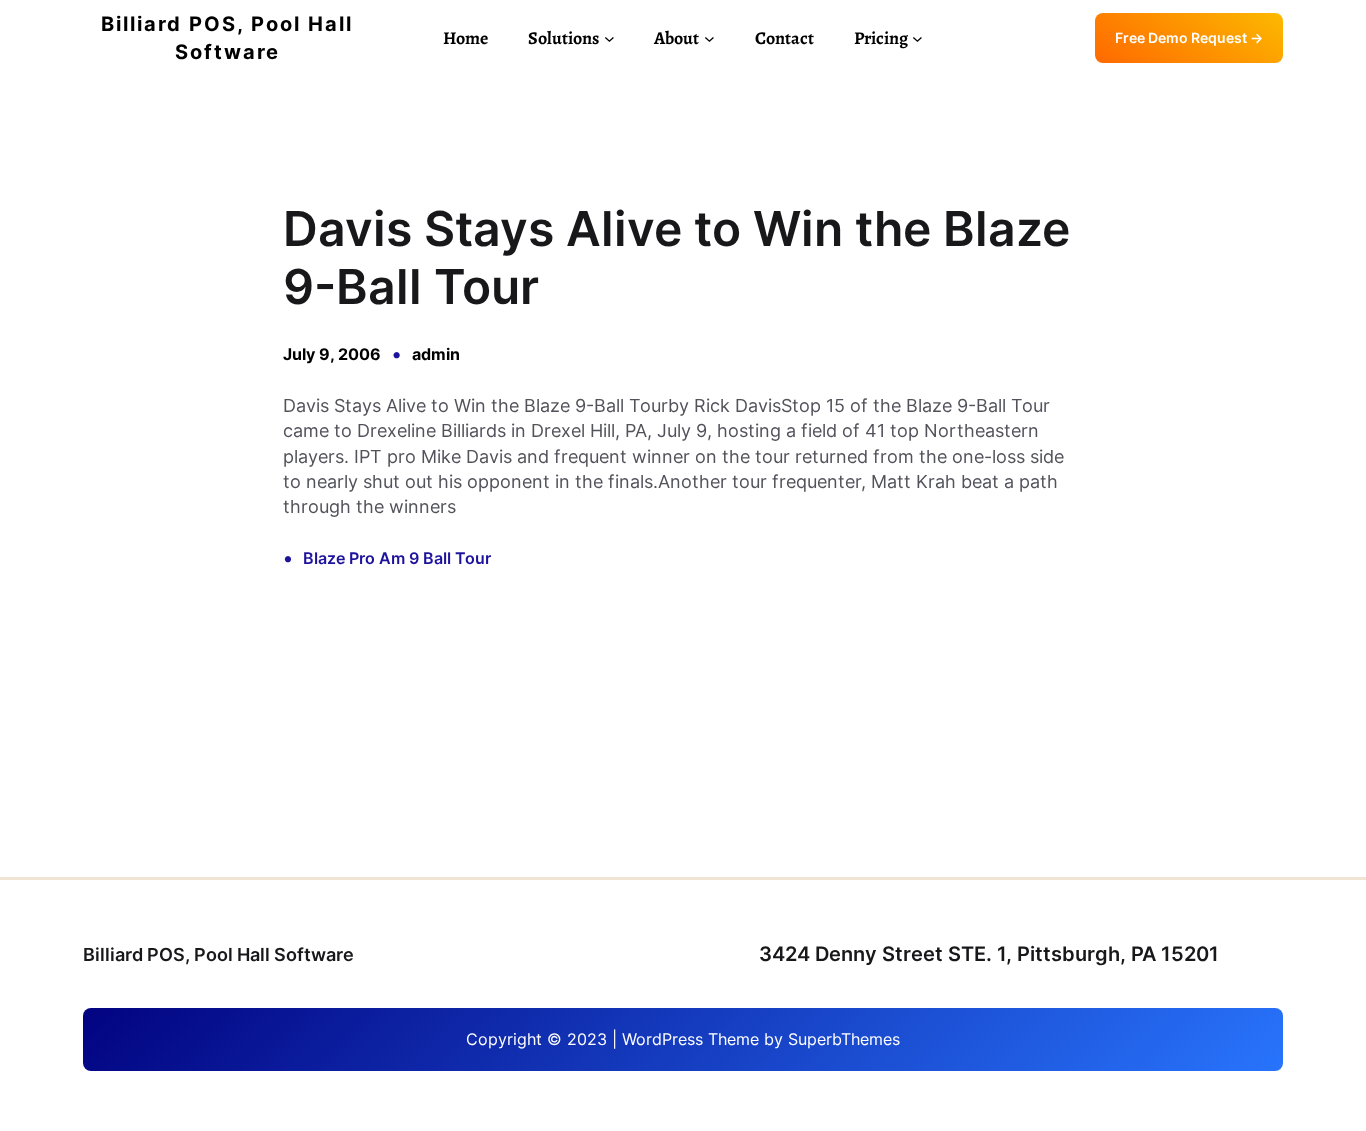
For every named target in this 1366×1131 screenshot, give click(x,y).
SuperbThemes (844, 1039)
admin (436, 354)
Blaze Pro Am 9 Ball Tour (397, 558)
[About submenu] (709, 38)
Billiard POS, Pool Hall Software (218, 954)
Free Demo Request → (1189, 37)
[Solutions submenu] (609, 38)
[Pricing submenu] (917, 38)
